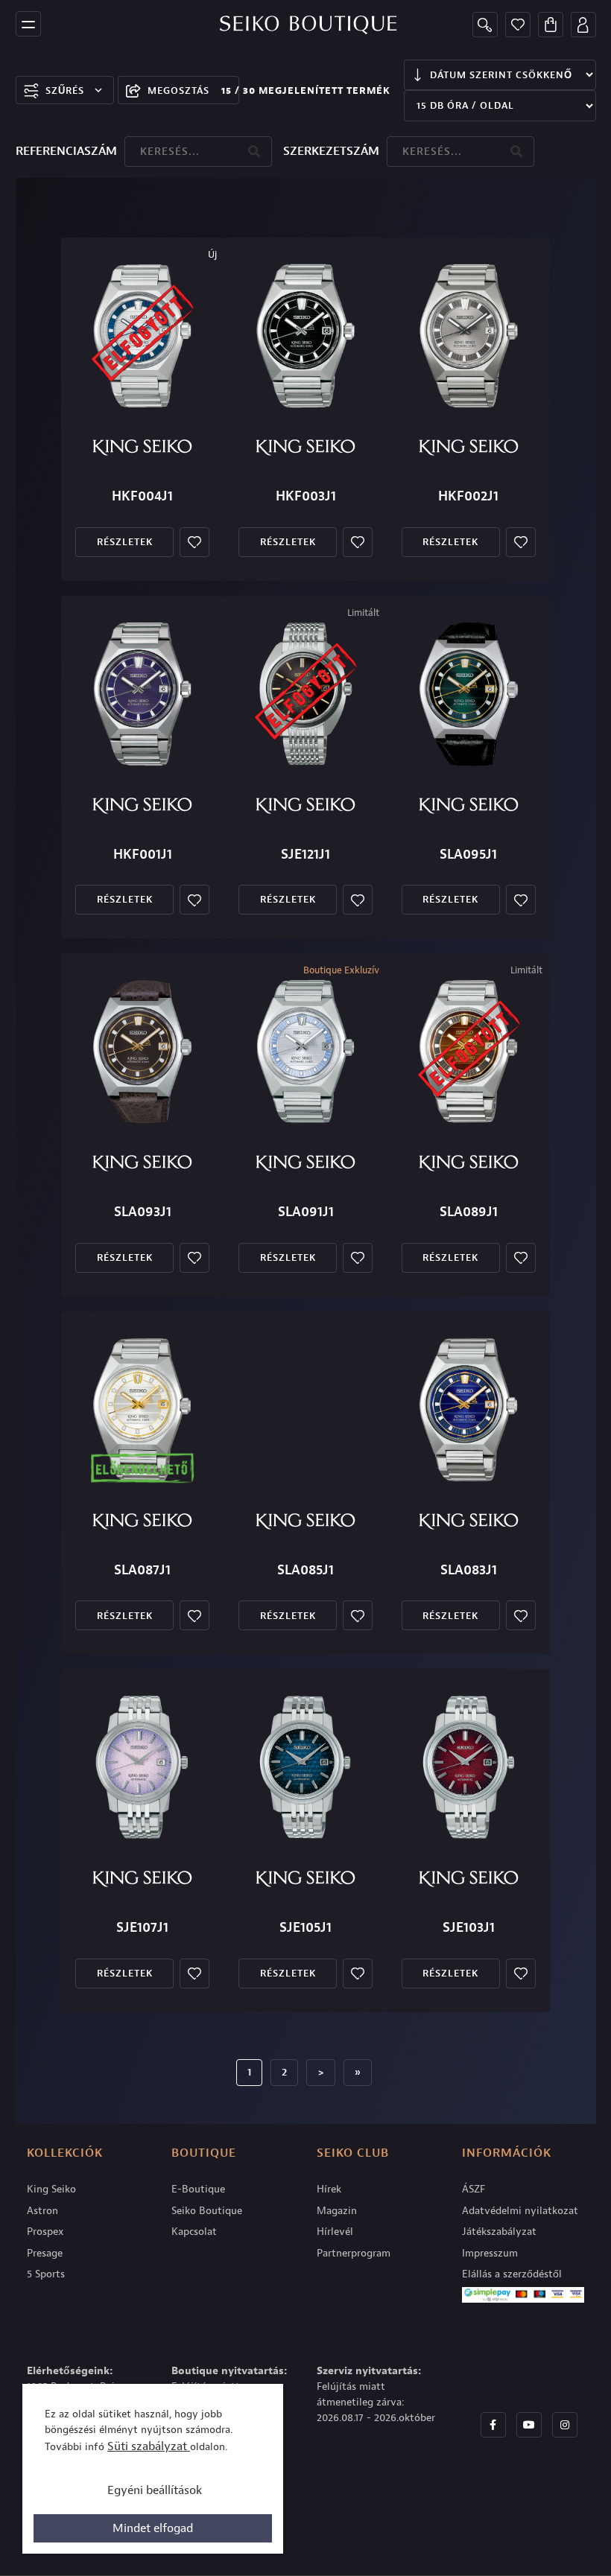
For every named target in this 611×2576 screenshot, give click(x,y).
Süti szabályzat (149, 2446)
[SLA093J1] (142, 1052)
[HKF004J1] (142, 336)
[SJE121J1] (305, 694)
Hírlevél (335, 2232)
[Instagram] (565, 2425)
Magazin (337, 2211)
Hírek (329, 2189)
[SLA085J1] (305, 1410)
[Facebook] (493, 2425)
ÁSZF (474, 2189)
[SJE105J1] (305, 1767)
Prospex (45, 2232)
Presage (45, 2253)
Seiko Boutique (207, 2211)
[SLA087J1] (142, 1410)
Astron (42, 2211)
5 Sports (46, 2274)
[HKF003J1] (305, 336)
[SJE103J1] (469, 1767)
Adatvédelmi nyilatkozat (520, 2211)
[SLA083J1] (469, 1410)
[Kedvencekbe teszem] (194, 542)
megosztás (178, 90)
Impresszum (490, 2253)
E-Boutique (198, 2189)
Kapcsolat (194, 2232)
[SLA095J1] (469, 694)
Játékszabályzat (499, 2232)
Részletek (125, 542)
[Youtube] (529, 2425)
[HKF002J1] (469, 336)
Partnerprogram (354, 2253)
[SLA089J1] (469, 1052)
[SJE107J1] (142, 1767)
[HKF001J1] (142, 694)
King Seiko (51, 2189)
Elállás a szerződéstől (512, 2274)
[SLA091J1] (305, 1052)
